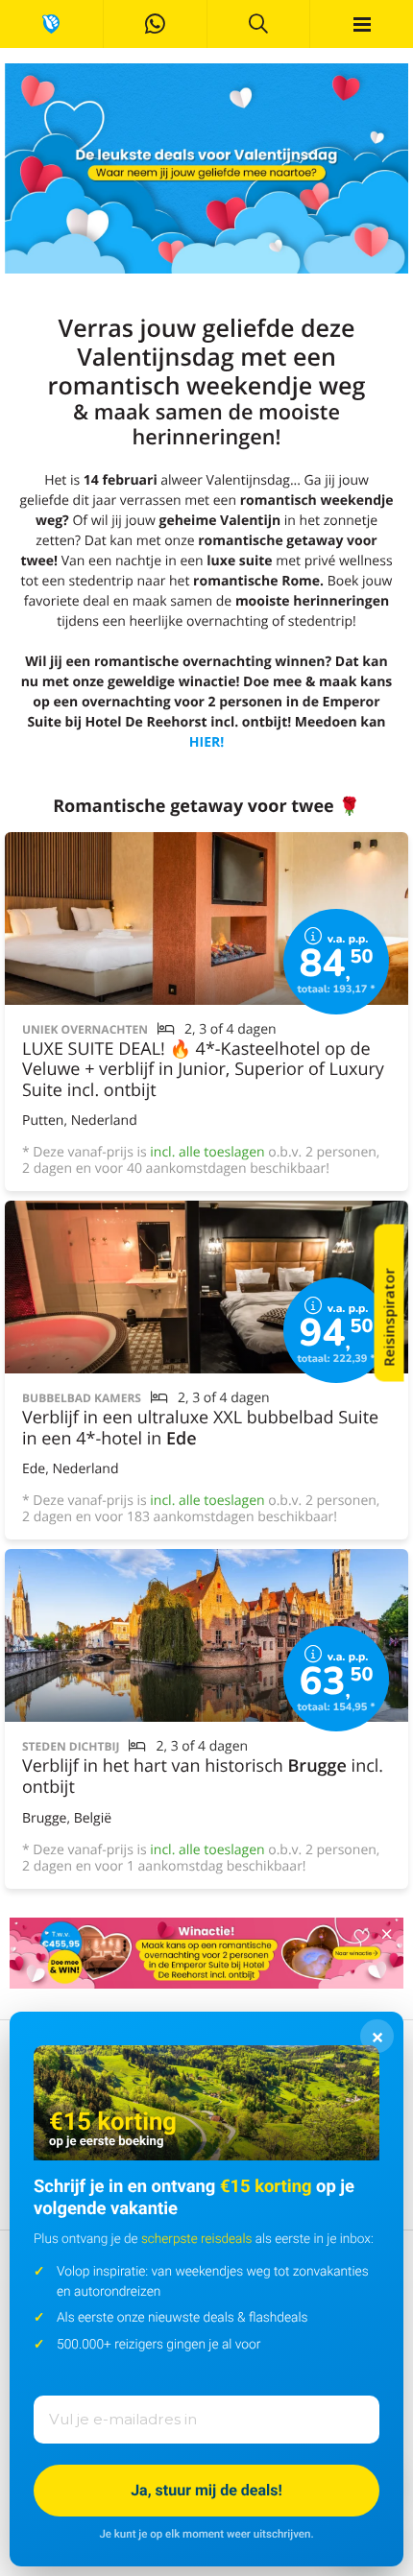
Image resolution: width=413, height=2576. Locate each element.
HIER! (206, 742)
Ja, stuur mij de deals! (206, 2490)
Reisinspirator (389, 1318)
